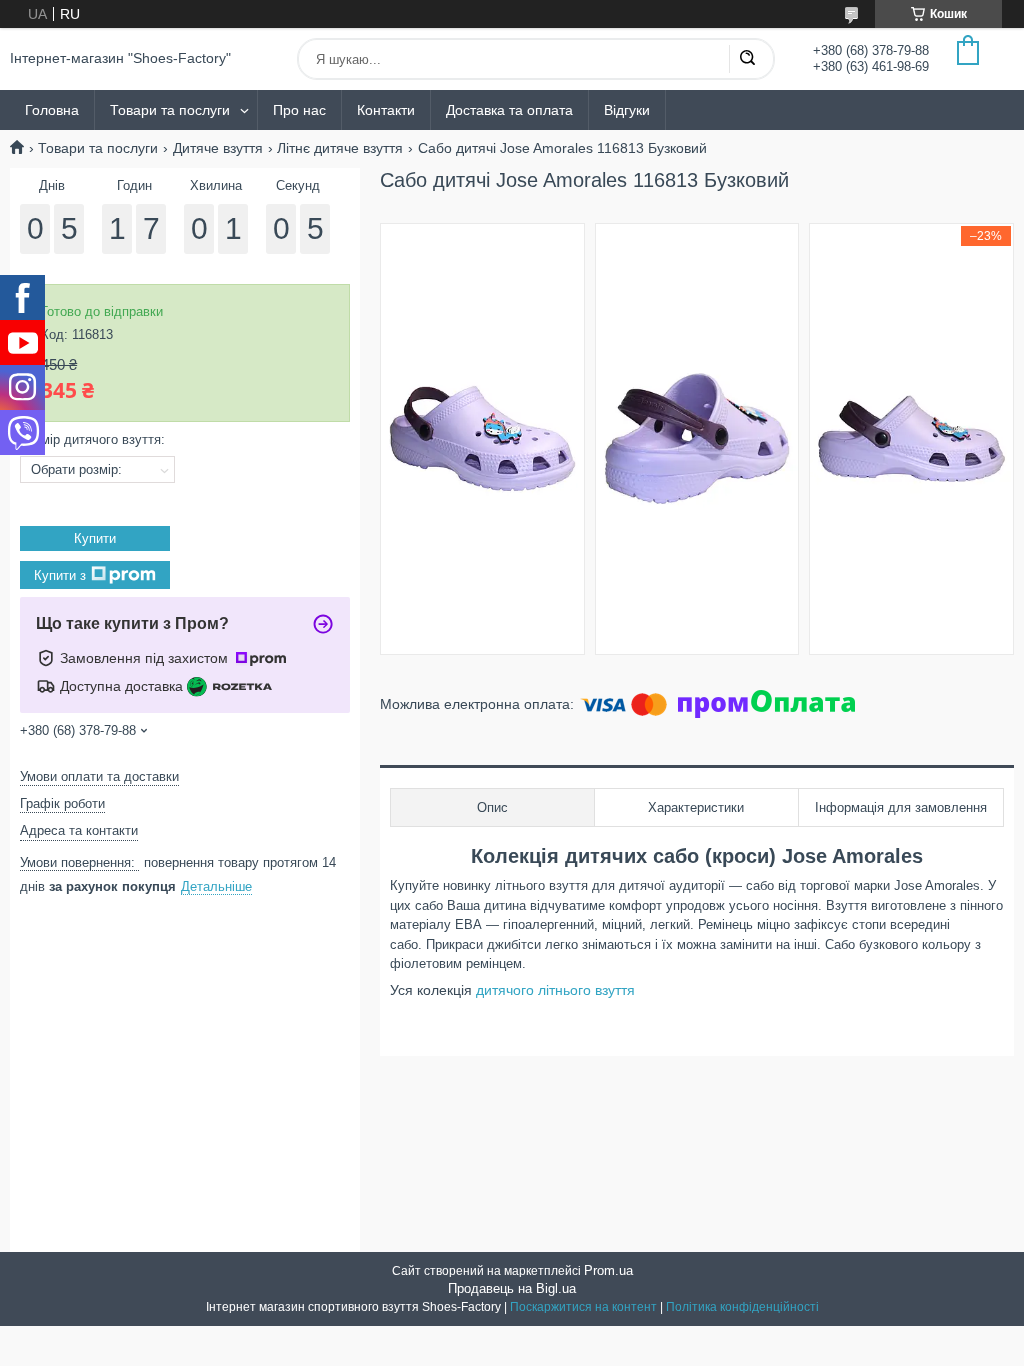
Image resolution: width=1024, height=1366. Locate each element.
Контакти (386, 110)
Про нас (299, 110)
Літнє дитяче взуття (340, 148)
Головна (52, 110)
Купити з (60, 574)
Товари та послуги (170, 110)
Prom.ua (608, 1270)
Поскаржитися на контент (583, 1307)
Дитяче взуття (218, 148)
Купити (95, 538)
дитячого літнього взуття (555, 990)
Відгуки (627, 110)
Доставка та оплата (509, 110)
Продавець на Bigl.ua (512, 1288)
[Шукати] (747, 59)
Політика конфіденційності (742, 1307)
